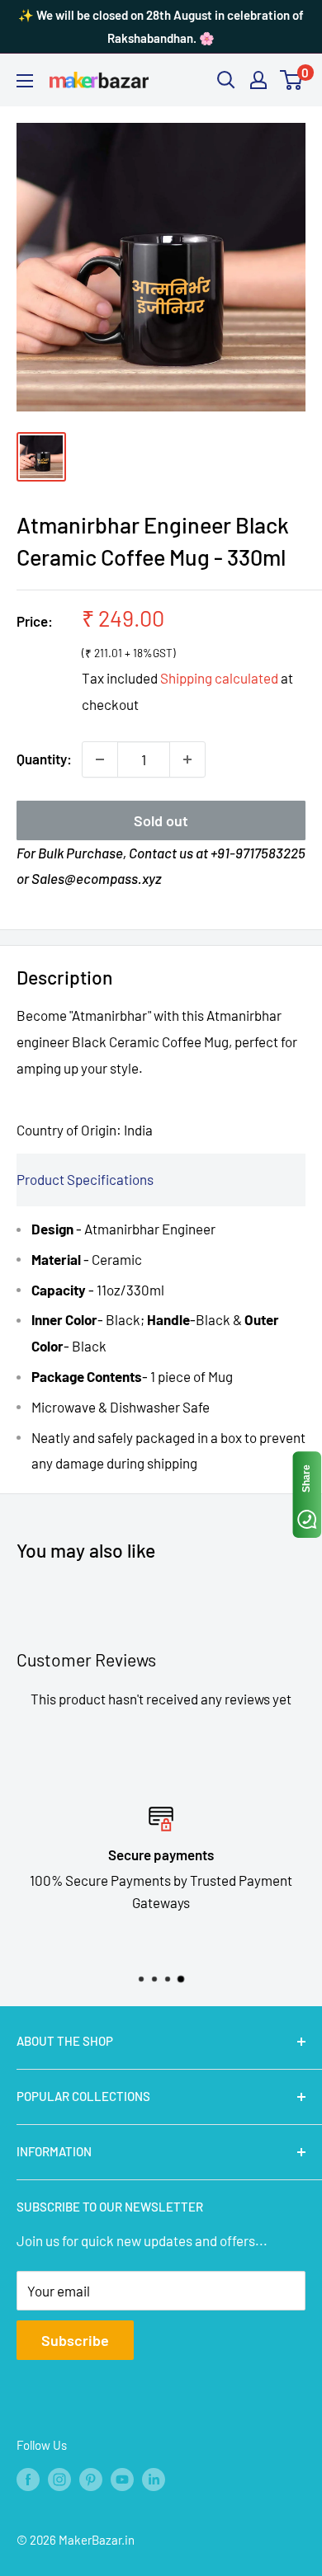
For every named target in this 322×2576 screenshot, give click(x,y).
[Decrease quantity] (100, 759)
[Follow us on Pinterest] (91, 2479)
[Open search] (226, 80)
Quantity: (44, 759)
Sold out (161, 820)
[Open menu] (25, 81)
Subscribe (75, 2340)
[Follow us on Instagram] (59, 2479)
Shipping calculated (219, 678)
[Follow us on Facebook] (28, 2479)
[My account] (258, 80)
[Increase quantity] (187, 759)
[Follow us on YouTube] (122, 2479)
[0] (292, 80)
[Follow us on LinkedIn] (154, 2479)
